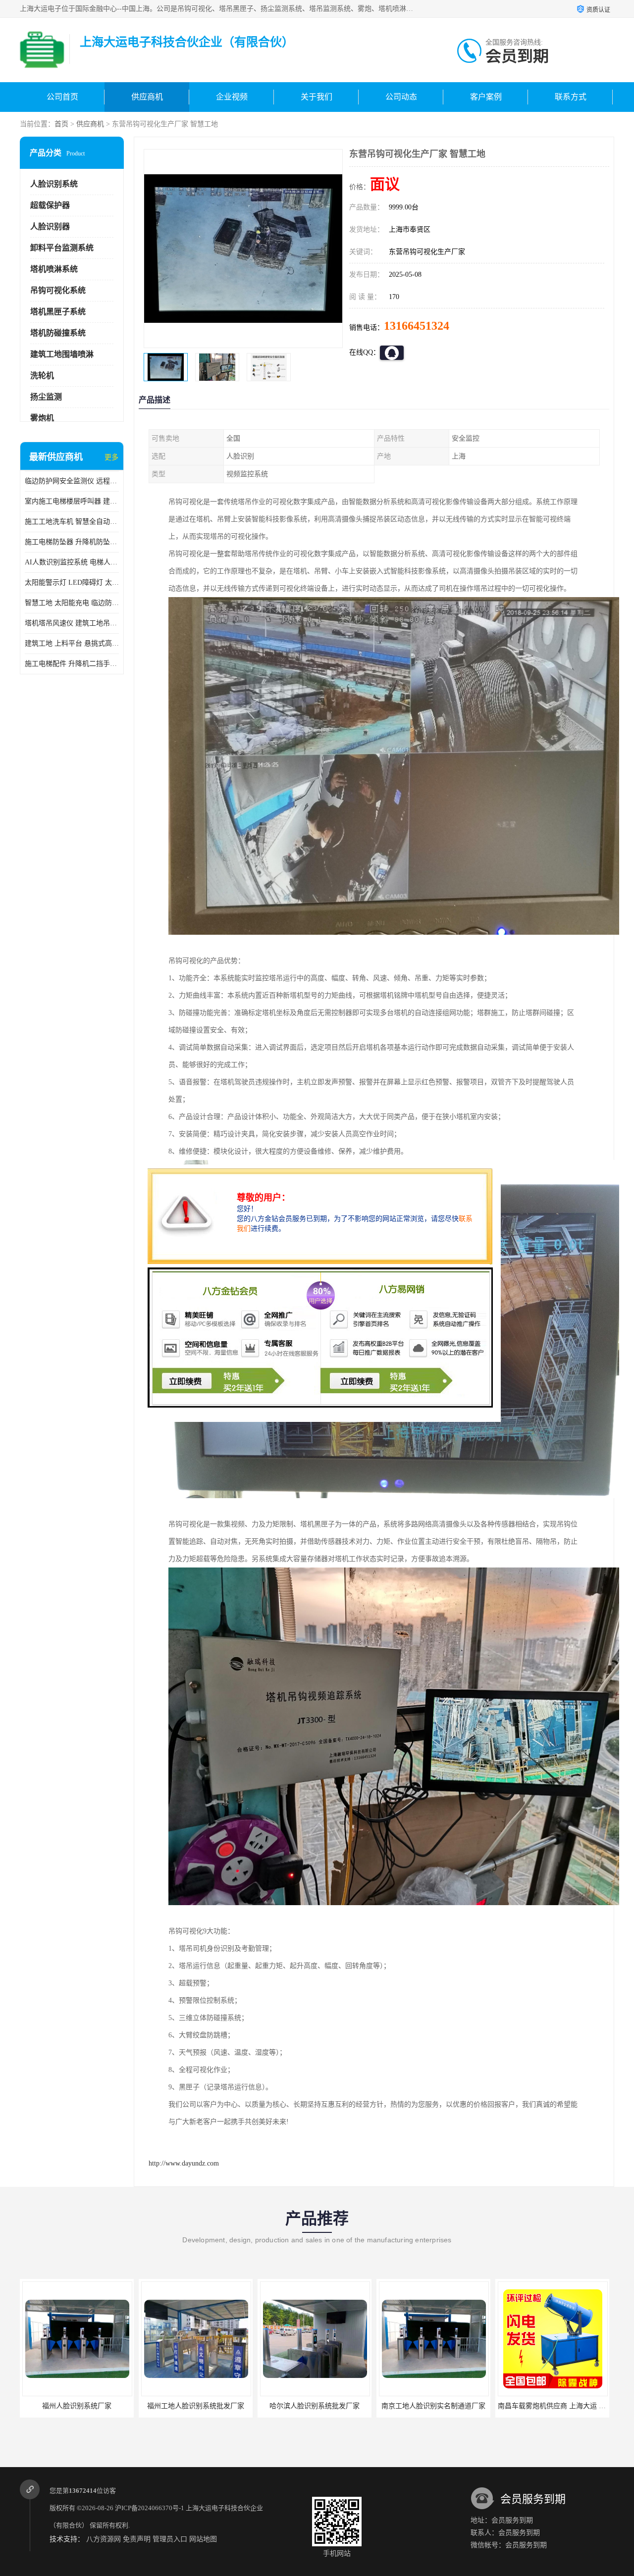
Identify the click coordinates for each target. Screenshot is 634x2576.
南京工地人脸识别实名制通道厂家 (315, 2406)
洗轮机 (42, 376)
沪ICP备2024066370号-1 (150, 2508)
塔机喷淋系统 (54, 269)
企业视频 (232, 97)
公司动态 (401, 97)
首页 (61, 124)
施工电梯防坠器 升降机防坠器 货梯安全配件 (72, 542)
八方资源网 (104, 2539)
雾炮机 (42, 418)
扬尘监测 (46, 397)
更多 (111, 457)
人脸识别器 (50, 227)
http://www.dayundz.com (184, 2163)
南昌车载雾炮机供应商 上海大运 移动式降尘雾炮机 (457, 2406)
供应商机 (147, 97)
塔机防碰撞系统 (58, 333)
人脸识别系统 (54, 184)
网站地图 (203, 2539)
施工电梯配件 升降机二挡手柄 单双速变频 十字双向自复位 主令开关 (72, 664)
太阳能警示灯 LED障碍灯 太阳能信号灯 (72, 582)
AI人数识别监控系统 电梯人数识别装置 (72, 562)
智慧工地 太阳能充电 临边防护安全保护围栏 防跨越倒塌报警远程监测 (72, 603)
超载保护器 (50, 205)
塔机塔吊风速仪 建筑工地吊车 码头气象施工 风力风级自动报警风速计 (72, 623)
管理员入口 (170, 2539)
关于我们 (317, 97)
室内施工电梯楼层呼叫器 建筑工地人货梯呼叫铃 (72, 501)
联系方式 (571, 97)
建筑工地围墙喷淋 (62, 354)
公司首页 (62, 97)
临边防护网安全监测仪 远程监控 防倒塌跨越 (72, 481)
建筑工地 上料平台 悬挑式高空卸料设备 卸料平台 (72, 643)
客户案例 (486, 97)
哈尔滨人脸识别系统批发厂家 (196, 2406)
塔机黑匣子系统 (58, 312)
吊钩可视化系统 (58, 290)
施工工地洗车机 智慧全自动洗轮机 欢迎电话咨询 (72, 522)
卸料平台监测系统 (62, 248)
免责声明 (137, 2539)
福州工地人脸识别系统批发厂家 (77, 2406)
